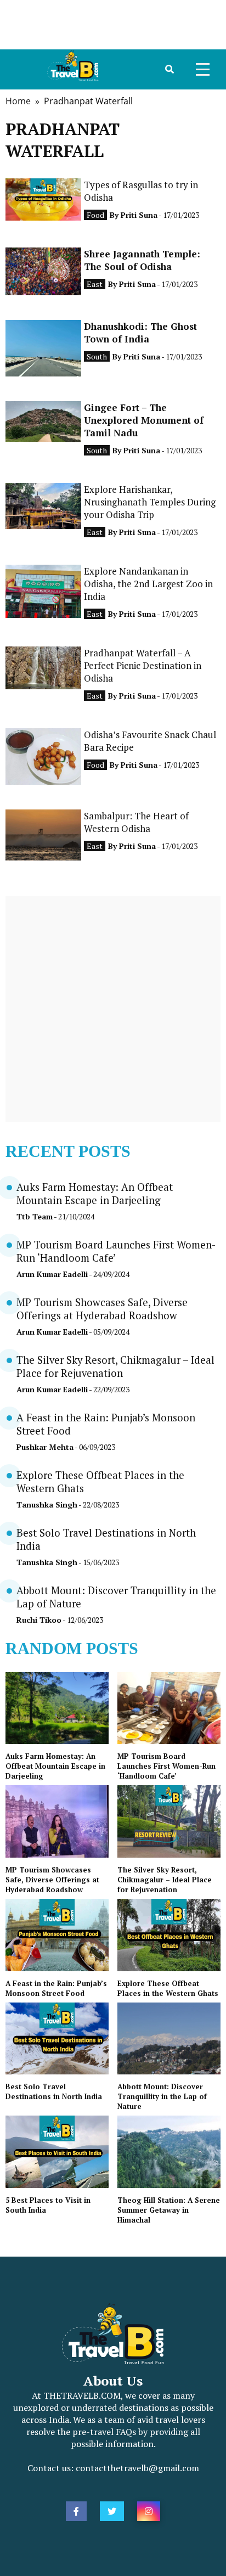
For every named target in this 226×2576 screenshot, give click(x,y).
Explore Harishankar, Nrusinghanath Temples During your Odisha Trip (150, 502)
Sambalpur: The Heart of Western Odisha (136, 822)
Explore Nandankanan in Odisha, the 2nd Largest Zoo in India (148, 584)
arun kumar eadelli (52, 1274)
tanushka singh (47, 1504)
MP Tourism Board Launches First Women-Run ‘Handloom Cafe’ (166, 1766)
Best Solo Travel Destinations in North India (54, 2091)
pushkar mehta (45, 1447)
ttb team (35, 1216)
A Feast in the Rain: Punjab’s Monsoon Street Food (56, 1988)
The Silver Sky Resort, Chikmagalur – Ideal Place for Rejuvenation (115, 1366)
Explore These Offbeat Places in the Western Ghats (168, 1988)
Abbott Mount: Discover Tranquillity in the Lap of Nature (162, 2096)
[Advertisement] (113, 25)
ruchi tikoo (39, 1620)
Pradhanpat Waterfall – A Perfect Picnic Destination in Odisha (143, 665)
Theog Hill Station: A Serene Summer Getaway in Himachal (169, 2210)
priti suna (139, 215)
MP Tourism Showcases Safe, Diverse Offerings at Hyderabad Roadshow (102, 1309)
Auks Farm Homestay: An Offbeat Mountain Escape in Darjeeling (95, 1194)
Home (18, 101)
